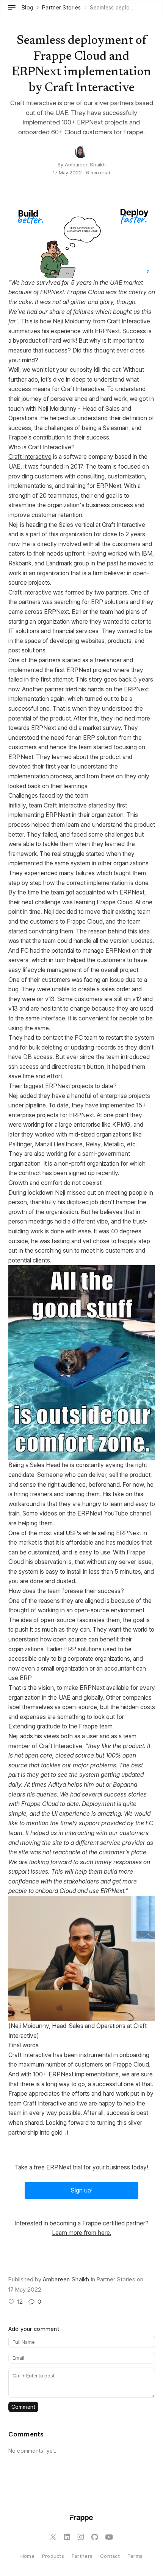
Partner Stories (61, 8)
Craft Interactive (30, 457)
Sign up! (82, 2190)
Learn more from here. (81, 2233)
